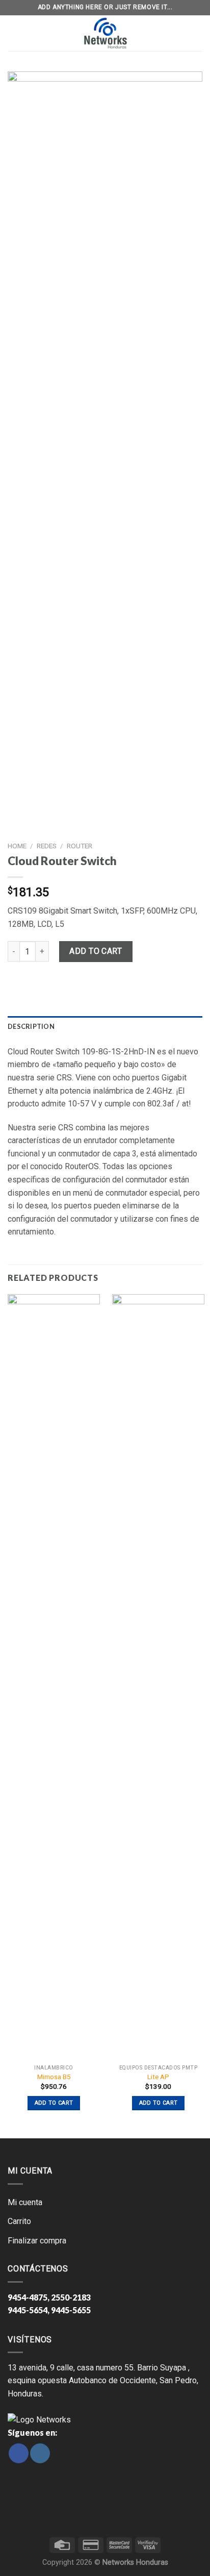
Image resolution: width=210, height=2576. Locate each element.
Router (80, 846)
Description (31, 1026)
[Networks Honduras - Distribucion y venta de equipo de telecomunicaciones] (105, 33)
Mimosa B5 (54, 2077)
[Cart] (196, 33)
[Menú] (14, 33)
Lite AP (158, 2077)
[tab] (105, 1026)
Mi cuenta (25, 2202)
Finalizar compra (37, 2241)
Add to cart (96, 951)
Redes (47, 846)
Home (17, 846)
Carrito (19, 2221)
